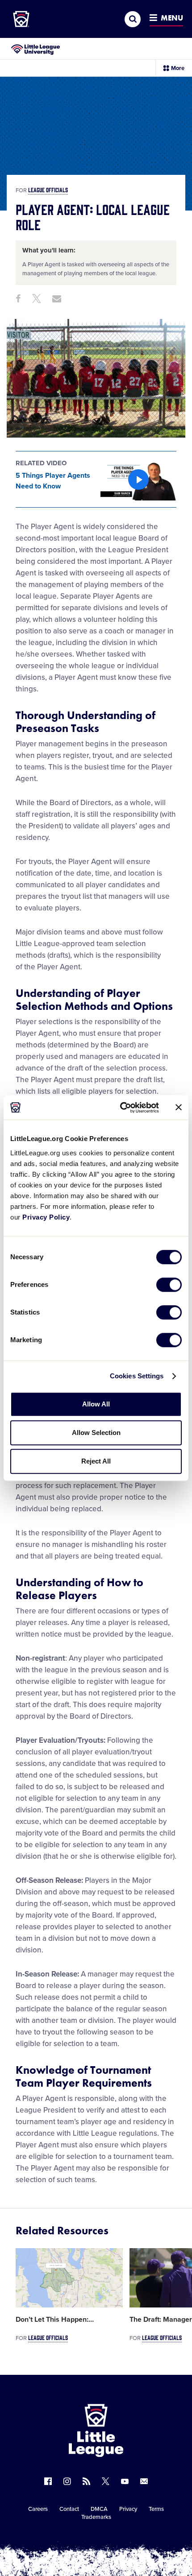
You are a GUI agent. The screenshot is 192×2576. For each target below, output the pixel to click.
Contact (69, 2509)
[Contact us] (144, 2481)
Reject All (96, 1461)
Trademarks (96, 2517)
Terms (156, 2509)
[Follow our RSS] (86, 2481)
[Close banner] (179, 1108)
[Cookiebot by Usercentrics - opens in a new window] (121, 1108)
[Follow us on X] (106, 2481)
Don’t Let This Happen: (55, 2320)
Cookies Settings (137, 1376)
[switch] (169, 1285)
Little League (127, 2539)
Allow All (96, 1404)
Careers (38, 2509)
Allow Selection (96, 1433)
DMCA (99, 2509)
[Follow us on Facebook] (48, 2481)
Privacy (128, 2509)
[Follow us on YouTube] (125, 2481)
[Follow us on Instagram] (67, 2481)
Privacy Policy (46, 1217)
